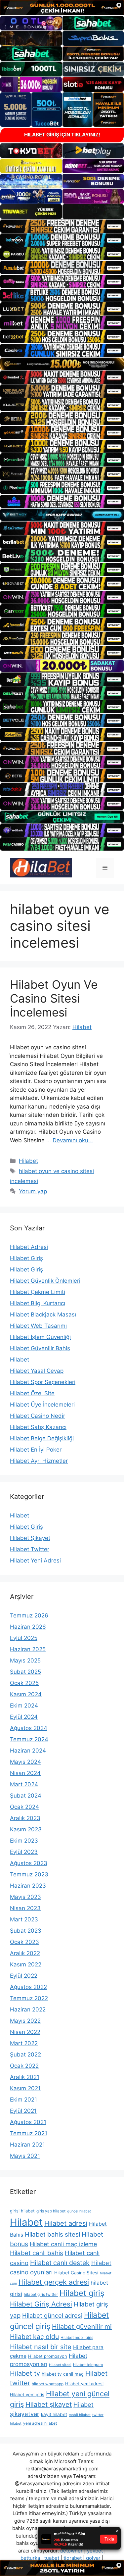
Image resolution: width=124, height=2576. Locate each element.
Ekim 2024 (24, 1706)
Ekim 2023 (24, 1841)
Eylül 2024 (24, 1717)
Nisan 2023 (25, 1908)
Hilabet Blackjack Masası (43, 1314)
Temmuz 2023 (29, 1874)
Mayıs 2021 (25, 2156)
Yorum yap (33, 1191)
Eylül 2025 (24, 1638)
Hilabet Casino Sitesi (76, 2273)
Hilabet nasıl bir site (41, 2347)
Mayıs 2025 (25, 1660)
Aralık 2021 (25, 2077)
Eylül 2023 (24, 1852)
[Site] (62, 226)
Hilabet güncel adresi (52, 2315)
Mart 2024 (24, 1784)
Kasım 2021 (25, 2088)
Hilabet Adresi (29, 1247)
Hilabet (28, 1161)
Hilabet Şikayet (30, 1538)
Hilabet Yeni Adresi (35, 1560)
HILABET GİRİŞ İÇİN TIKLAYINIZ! (62, 135)
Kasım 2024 (26, 1694)
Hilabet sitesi (60, 2365)
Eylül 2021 (23, 2111)
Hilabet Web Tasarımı (38, 1326)
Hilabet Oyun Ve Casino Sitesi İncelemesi (54, 998)
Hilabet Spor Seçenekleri (43, 1382)
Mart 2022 (24, 2043)
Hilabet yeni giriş (27, 2395)
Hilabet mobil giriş (77, 2337)
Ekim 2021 (23, 2100)
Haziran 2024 (28, 1751)
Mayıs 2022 (25, 2021)
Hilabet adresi (66, 2223)
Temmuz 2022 (29, 1998)
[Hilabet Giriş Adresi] (41, 867)
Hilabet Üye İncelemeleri (42, 1405)
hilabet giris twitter (41, 2294)
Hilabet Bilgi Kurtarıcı (38, 1303)
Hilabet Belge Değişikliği (42, 1438)
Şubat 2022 (25, 2055)
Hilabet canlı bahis (37, 2253)
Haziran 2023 (28, 1886)
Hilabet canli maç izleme (63, 2244)
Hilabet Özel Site (32, 1393)
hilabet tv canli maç (63, 2374)
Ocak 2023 (24, 1942)
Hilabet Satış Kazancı (38, 1427)
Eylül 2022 (24, 1976)
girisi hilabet (22, 2211)
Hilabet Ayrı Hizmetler (39, 1461)
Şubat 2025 (25, 1672)
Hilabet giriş (82, 2293)
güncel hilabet (79, 2211)
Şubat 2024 (26, 1796)
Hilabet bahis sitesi (52, 2234)
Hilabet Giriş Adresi (41, 2304)
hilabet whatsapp (48, 2384)
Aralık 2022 (25, 1953)
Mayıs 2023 (25, 1897)
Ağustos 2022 (28, 1987)
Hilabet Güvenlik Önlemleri (45, 1281)
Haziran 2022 (28, 2009)
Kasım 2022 (26, 1964)
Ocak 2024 (24, 1807)
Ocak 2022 (24, 2066)
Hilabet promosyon (48, 2356)
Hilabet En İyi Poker (36, 1450)
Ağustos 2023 (29, 1863)
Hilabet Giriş (26, 1258)
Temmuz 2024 (29, 1739)
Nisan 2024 (25, 1773)
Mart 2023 (24, 1919)
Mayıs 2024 (25, 1762)
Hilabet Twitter (30, 1549)
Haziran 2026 (28, 1627)
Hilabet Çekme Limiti (38, 1292)
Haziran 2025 (28, 1649)
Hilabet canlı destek (60, 2263)
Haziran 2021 (27, 2145)
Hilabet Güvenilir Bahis (40, 1348)
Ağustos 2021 (28, 2122)
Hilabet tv (25, 2373)
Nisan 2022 (25, 2032)
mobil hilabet (80, 2415)
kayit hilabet (54, 2414)
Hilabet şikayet (49, 2404)
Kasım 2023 (26, 1829)
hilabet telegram (88, 2365)
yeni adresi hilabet (40, 2423)
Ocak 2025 (24, 1683)
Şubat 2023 (26, 1931)
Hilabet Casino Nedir (38, 1416)
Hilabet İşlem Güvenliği (40, 1337)
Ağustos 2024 (29, 1728)
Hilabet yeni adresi (84, 2384)
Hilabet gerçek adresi (54, 2282)
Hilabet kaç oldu (34, 2337)
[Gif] (62, 364)
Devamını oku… (73, 1140)
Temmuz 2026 (29, 1615)
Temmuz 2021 (29, 2133)
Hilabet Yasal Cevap (37, 1371)
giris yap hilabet (51, 2211)
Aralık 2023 (25, 1818)
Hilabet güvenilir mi (82, 2327)
